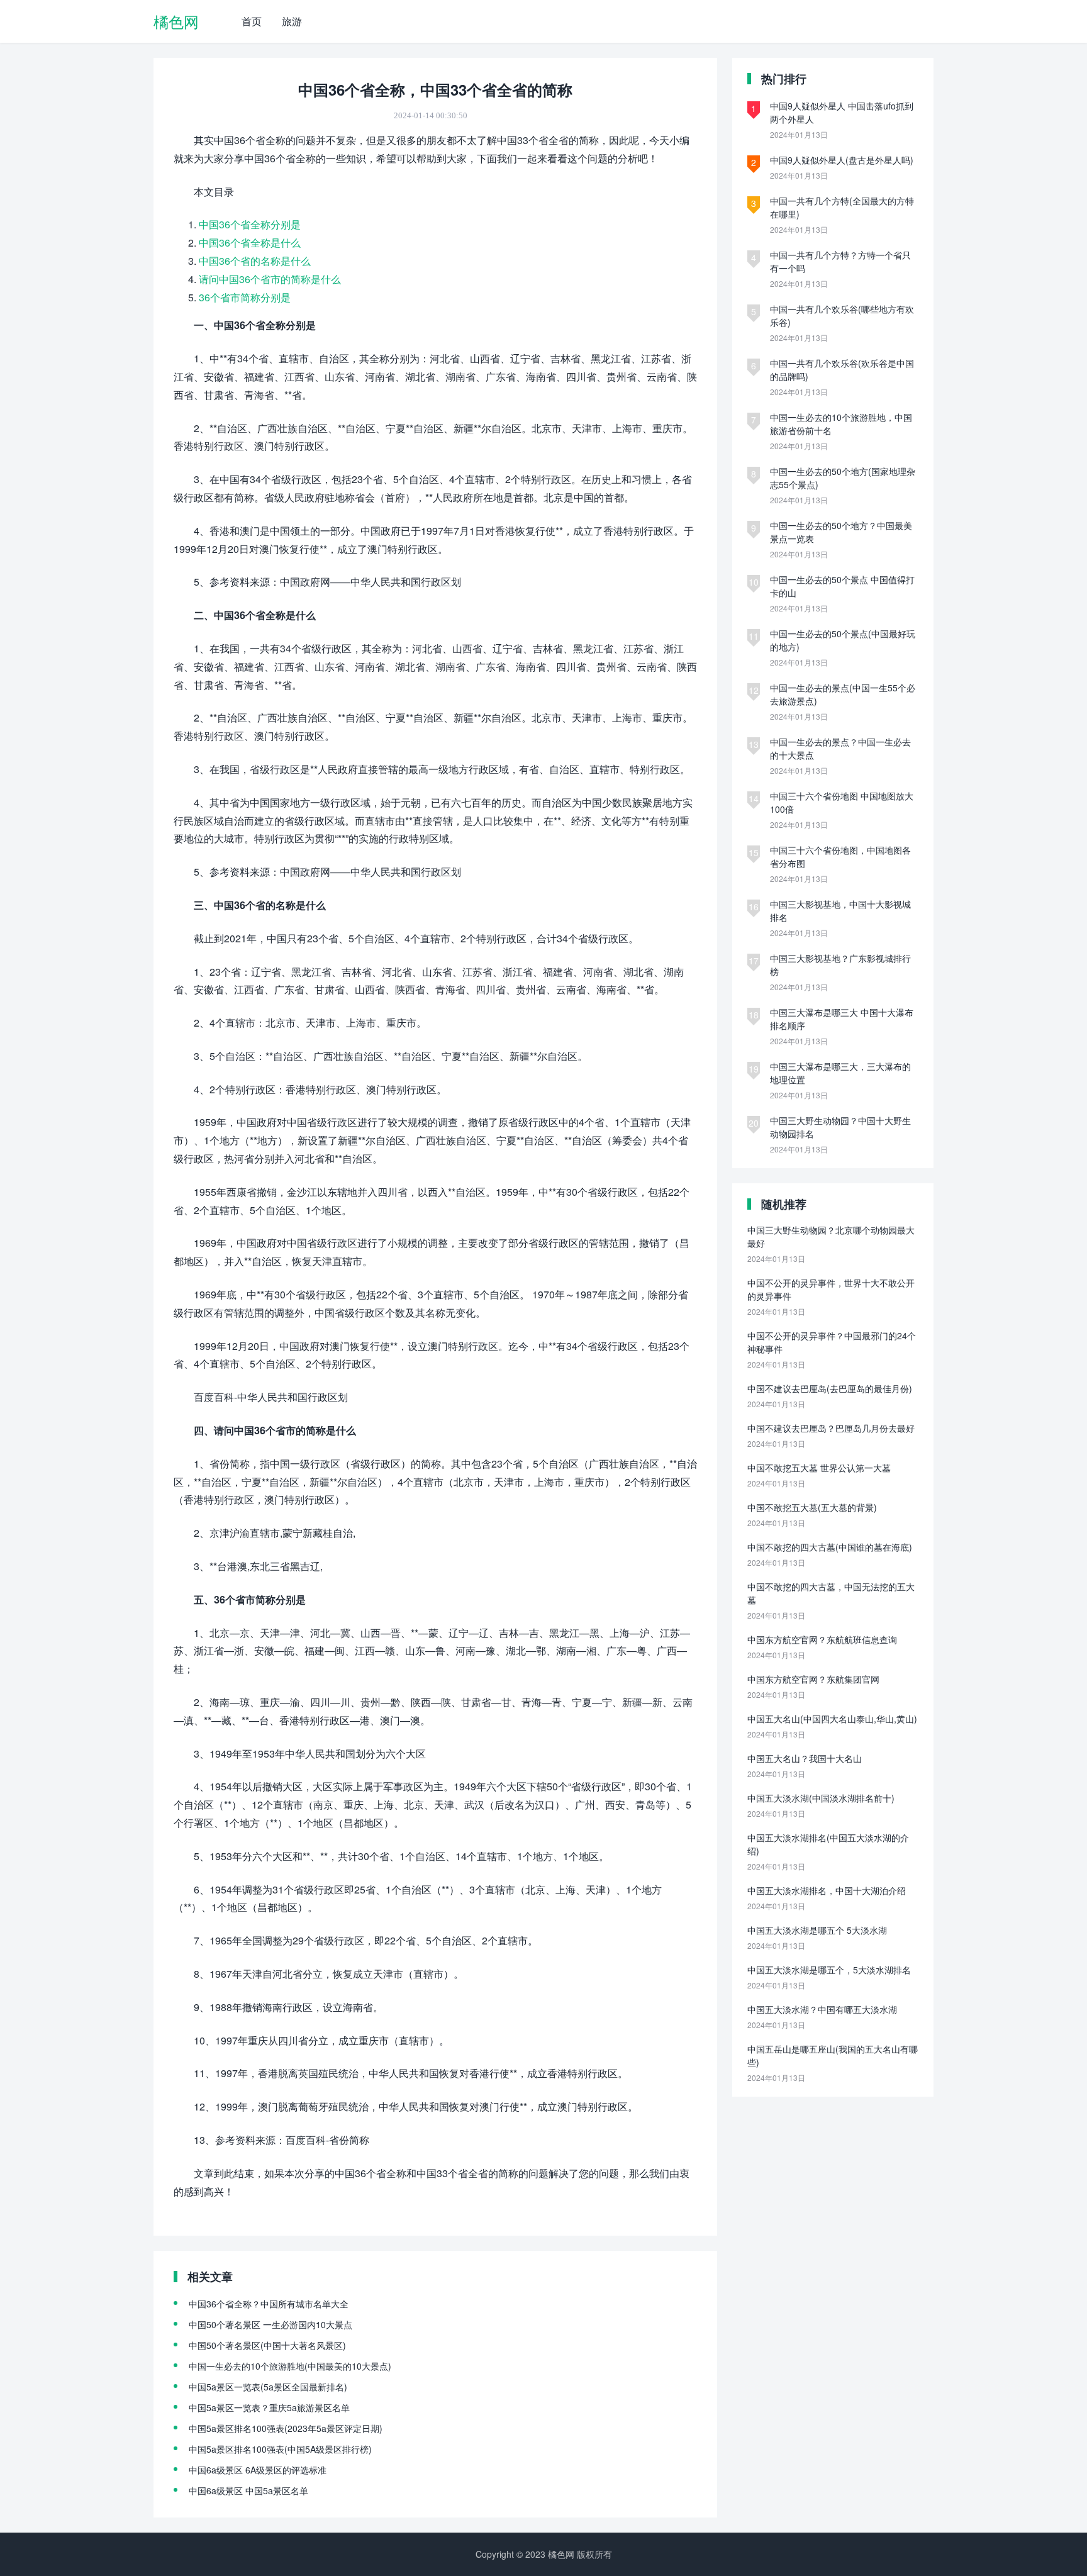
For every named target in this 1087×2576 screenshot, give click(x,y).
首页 (252, 21)
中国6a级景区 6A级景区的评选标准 (258, 2470)
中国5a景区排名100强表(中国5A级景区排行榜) (280, 2449)
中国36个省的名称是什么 (255, 261)
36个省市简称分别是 (245, 297)
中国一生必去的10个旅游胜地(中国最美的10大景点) (290, 2366)
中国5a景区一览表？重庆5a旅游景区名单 (269, 2407)
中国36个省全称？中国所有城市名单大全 (269, 2304)
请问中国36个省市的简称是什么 (270, 279)
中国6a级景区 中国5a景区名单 (248, 2490)
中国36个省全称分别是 (250, 224)
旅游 (292, 21)
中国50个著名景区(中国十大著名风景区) (267, 2345)
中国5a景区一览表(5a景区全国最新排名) (268, 2387)
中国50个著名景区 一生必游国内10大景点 (270, 2324)
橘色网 (176, 21)
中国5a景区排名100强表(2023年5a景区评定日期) (286, 2428)
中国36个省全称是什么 (250, 243)
